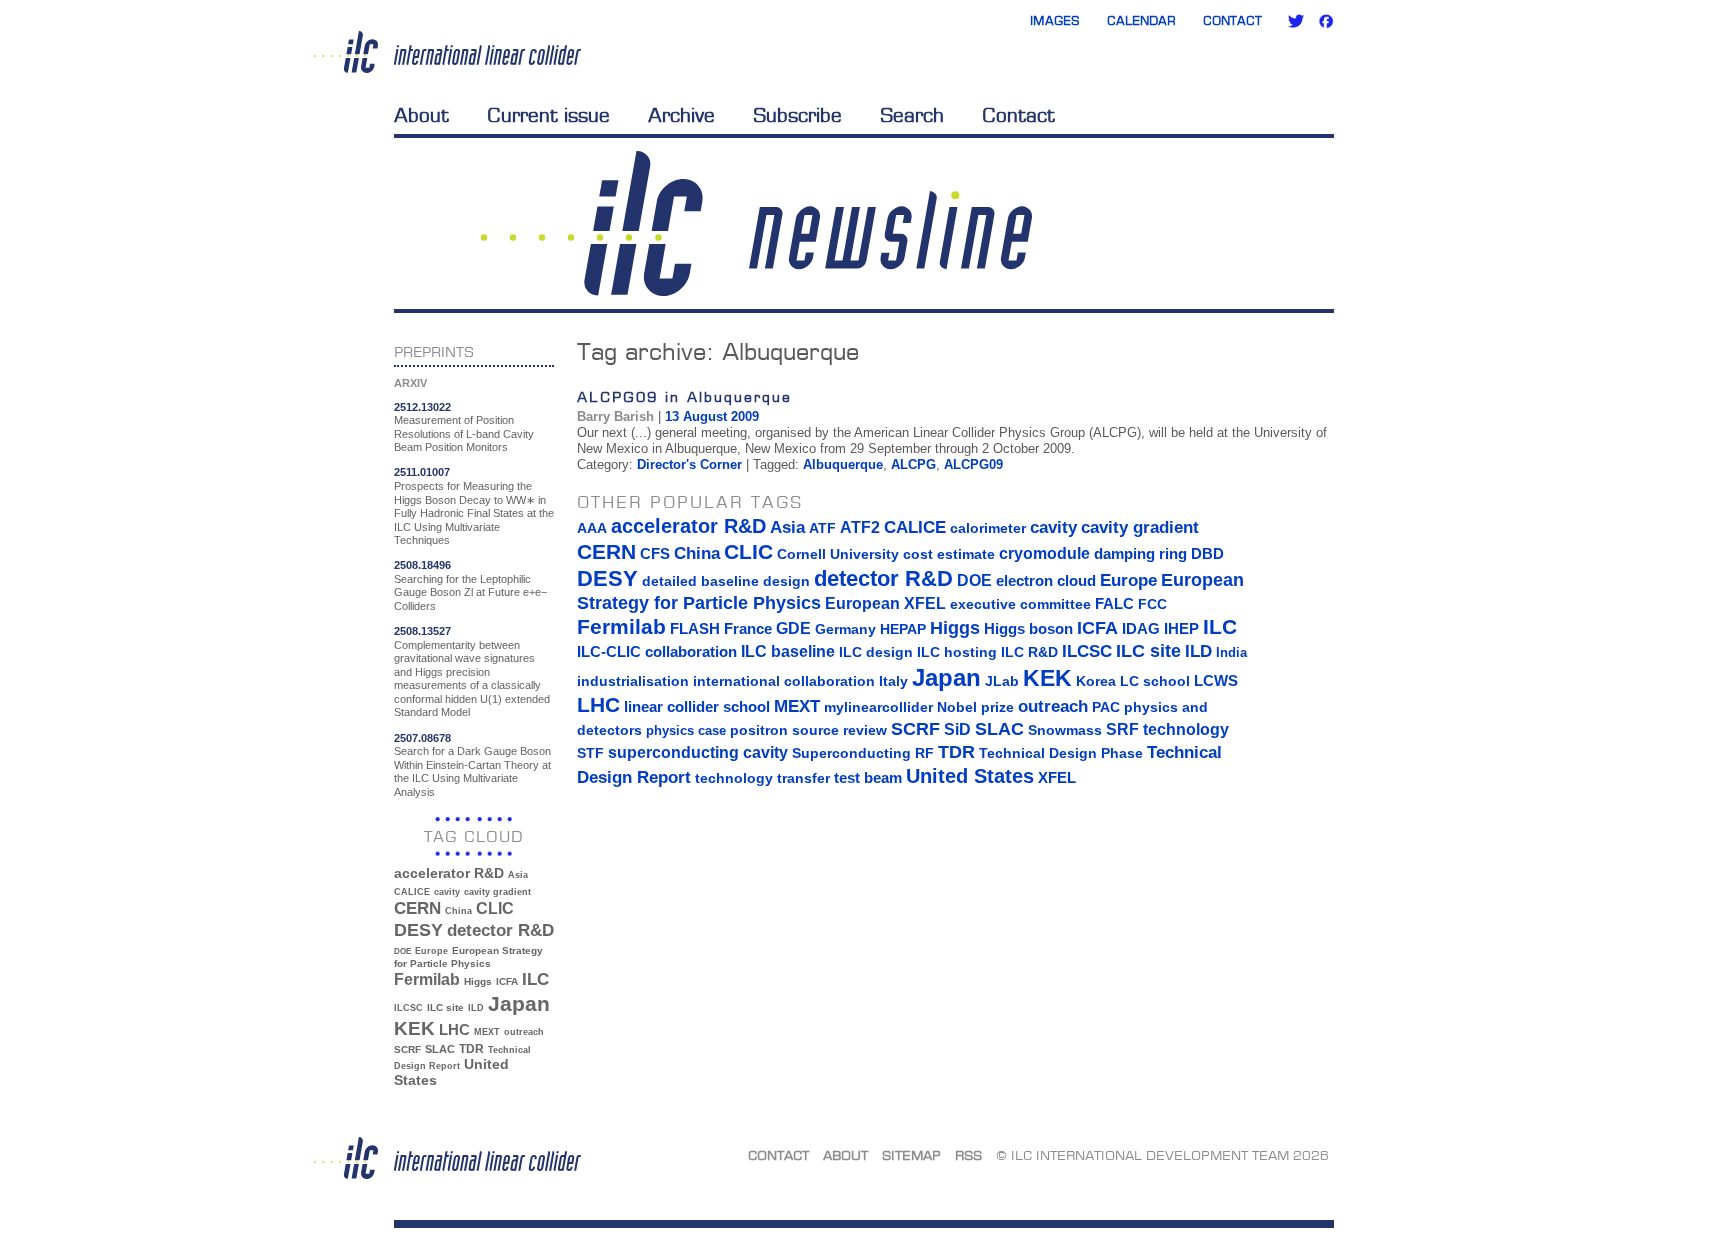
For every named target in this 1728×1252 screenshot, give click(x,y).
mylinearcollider (878, 707)
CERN (417, 908)
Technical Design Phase (1061, 753)
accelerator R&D (449, 873)
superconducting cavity (698, 752)
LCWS (1216, 680)
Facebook (1326, 21)
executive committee (1020, 604)
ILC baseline (788, 651)
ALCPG (913, 464)
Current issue (548, 115)
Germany (845, 629)
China (458, 911)
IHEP (1181, 628)
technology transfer (762, 778)
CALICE (412, 892)
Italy (893, 681)
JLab (1002, 681)
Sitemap (911, 1155)
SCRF (407, 1049)
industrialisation (633, 681)
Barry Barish (615, 416)
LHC (454, 1029)
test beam (868, 777)
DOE (402, 951)
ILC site (445, 1007)
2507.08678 (422, 738)
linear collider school (697, 707)
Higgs (478, 981)
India (1231, 652)
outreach (524, 1032)
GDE (793, 628)
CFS (655, 554)
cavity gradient (497, 892)
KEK (414, 1028)
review (865, 730)
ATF (822, 528)
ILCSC (408, 1008)
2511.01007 (422, 472)
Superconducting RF (863, 753)
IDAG (1141, 628)
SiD (957, 729)
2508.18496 (422, 565)
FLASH (695, 629)
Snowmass (1065, 730)
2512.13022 (422, 407)
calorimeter (988, 528)
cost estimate (949, 554)
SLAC (440, 1049)
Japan (519, 1004)
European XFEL (885, 603)
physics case (686, 730)
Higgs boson (1028, 629)
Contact (1232, 20)
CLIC (495, 908)
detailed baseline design (726, 581)
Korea (1096, 681)
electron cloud (1046, 581)
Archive (681, 115)
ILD (476, 1008)
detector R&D (500, 930)
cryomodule (1044, 553)
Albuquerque (843, 464)
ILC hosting (957, 652)
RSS (968, 1155)
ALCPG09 (973, 464)
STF (590, 753)
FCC (1152, 604)
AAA (592, 528)
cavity (447, 892)
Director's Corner (689, 464)
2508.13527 (422, 631)
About (421, 115)
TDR (471, 1048)
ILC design (876, 652)
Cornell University (838, 554)
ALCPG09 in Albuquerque (684, 396)
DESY (418, 930)
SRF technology (1167, 729)
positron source (784, 730)
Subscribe (797, 115)
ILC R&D (1029, 652)
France (748, 629)
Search (912, 115)
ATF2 (860, 527)
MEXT (487, 1032)
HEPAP (903, 629)
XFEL (1057, 777)
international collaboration (784, 681)
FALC (1114, 604)
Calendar (1141, 20)
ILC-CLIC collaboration (657, 652)
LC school (1155, 681)
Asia (518, 875)
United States (970, 776)
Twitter (1296, 21)
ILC (535, 979)
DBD (1207, 554)
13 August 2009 (712, 416)
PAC (1106, 707)
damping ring (1140, 553)
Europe (431, 950)
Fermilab (427, 979)
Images (1055, 20)
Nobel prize (975, 707)
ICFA (507, 981)
